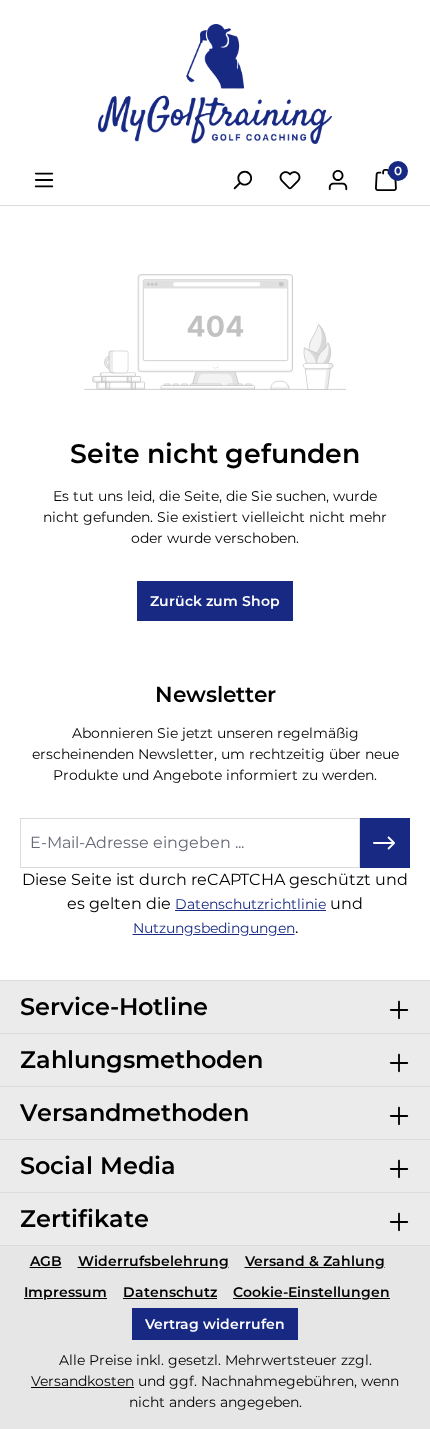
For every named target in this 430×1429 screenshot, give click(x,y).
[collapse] (399, 1007)
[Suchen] (242, 180)
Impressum (65, 1292)
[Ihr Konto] (338, 180)
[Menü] (44, 180)
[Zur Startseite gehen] (215, 84)
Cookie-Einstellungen (311, 1292)
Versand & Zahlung (315, 1261)
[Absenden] (385, 843)
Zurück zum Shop (215, 601)
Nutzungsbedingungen (214, 928)
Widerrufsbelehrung (153, 1261)
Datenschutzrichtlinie (250, 904)
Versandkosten (82, 1381)
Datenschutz (170, 1292)
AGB (46, 1261)
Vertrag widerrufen (215, 1324)
